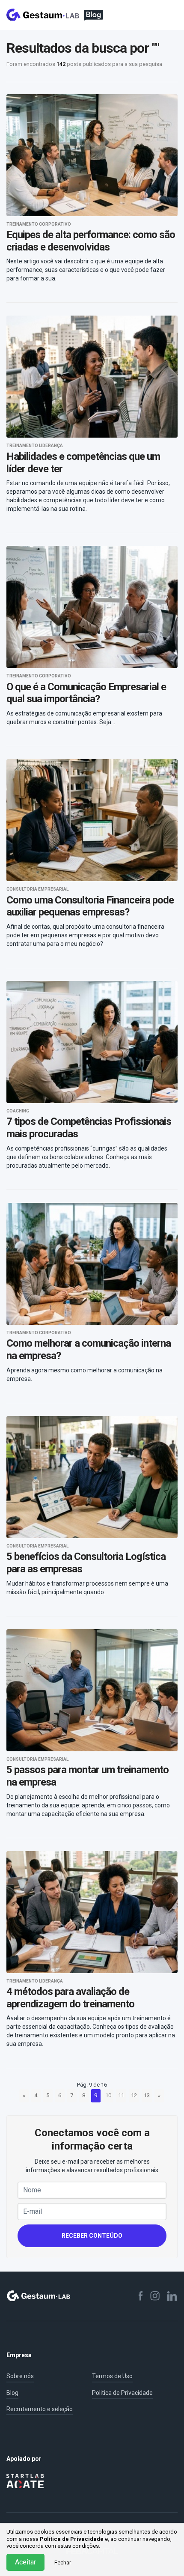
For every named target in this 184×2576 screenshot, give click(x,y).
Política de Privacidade (72, 2539)
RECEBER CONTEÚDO (92, 2236)
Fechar (63, 2563)
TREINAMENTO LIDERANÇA (35, 446)
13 (147, 2095)
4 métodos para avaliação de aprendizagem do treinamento (70, 1998)
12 (134, 2095)
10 (108, 2095)
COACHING (18, 1111)
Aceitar (25, 2562)
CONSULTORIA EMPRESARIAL (37, 889)
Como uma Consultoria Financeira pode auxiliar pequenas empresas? (90, 906)
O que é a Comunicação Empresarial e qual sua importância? (86, 693)
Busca (154, 15)
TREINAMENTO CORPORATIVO (39, 224)
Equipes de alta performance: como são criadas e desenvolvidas (91, 241)
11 (121, 2095)
